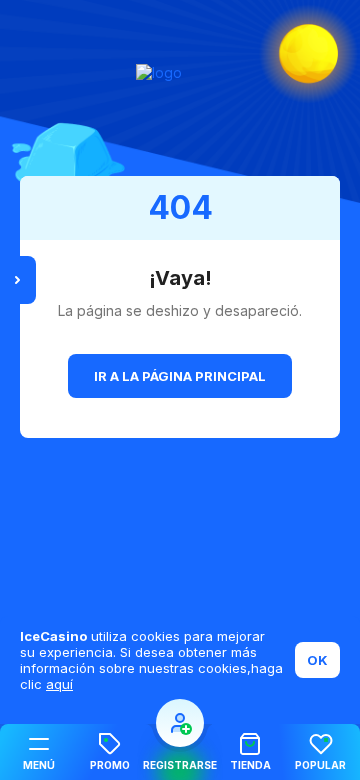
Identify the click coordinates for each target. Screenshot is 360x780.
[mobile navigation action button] (180, 723)
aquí (59, 684)
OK (317, 660)
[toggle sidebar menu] (18, 280)
